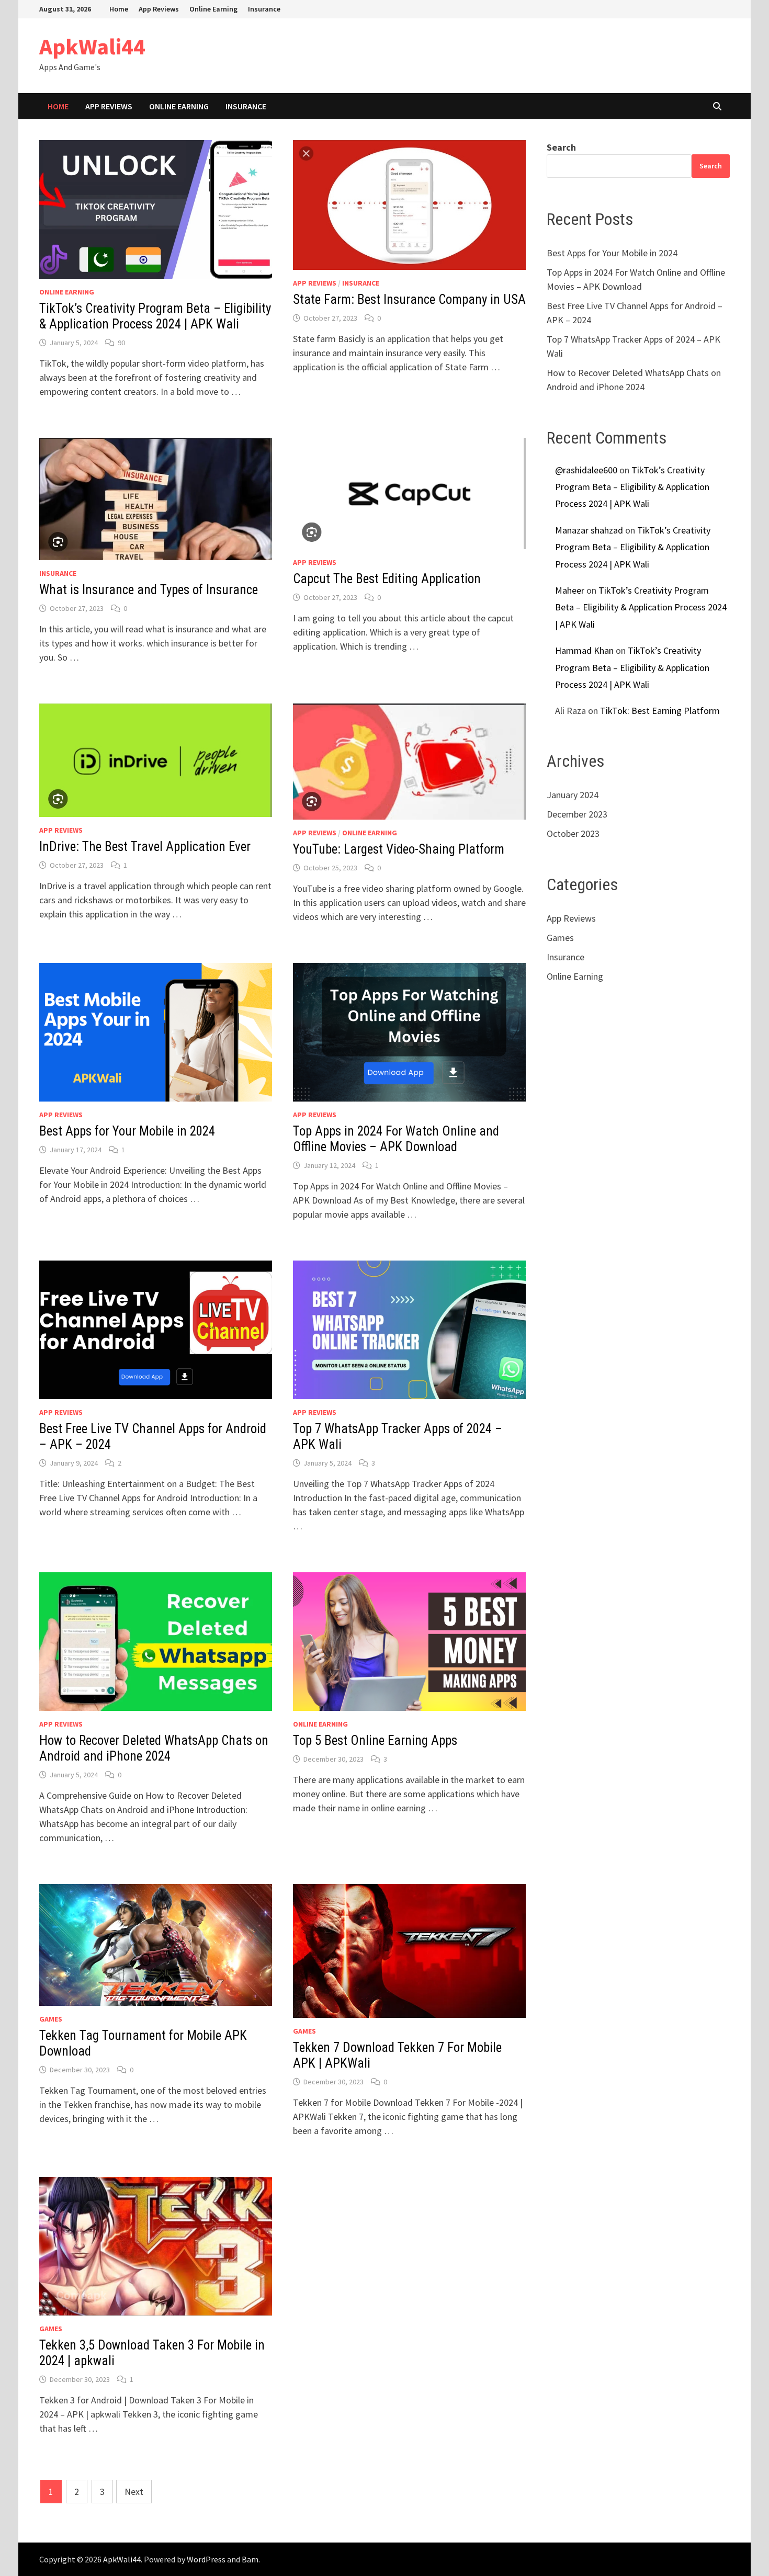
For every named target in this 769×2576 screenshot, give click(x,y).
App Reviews (159, 9)
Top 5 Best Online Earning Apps (375, 1740)
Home (119, 9)
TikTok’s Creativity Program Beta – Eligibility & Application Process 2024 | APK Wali (155, 316)
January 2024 (573, 795)
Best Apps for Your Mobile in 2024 (127, 1131)
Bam (250, 2559)
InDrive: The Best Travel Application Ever (145, 847)
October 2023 (573, 833)
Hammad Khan (584, 650)
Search (561, 147)
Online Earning (213, 9)
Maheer (570, 590)
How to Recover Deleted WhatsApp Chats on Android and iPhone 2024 (154, 1748)
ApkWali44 (92, 46)
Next (134, 2492)
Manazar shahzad (589, 530)
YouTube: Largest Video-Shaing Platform (399, 849)
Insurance (264, 9)
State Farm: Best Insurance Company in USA (409, 299)
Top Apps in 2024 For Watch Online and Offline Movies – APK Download (396, 1139)
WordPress (206, 2559)
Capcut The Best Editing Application (387, 579)
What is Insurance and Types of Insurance (149, 590)
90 (121, 343)
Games (51, 2019)
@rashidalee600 (586, 470)
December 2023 (577, 814)
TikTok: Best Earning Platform (660, 711)
